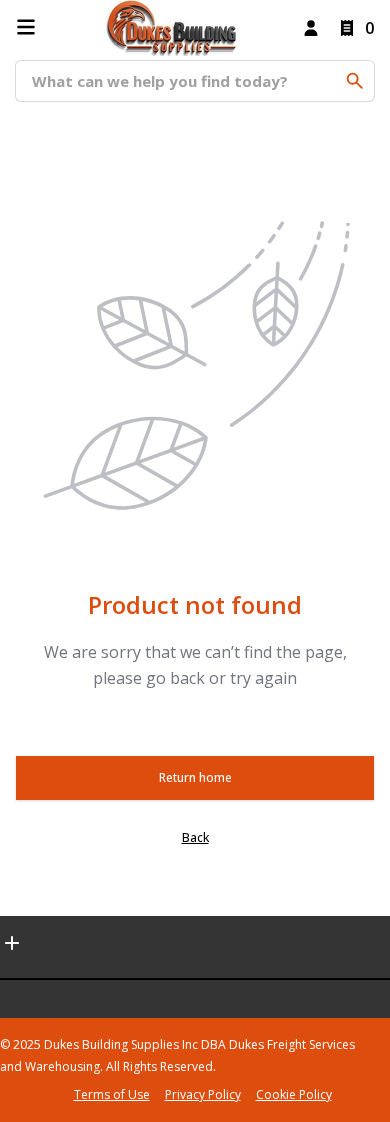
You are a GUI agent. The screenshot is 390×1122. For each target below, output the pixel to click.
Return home (195, 777)
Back (195, 837)
